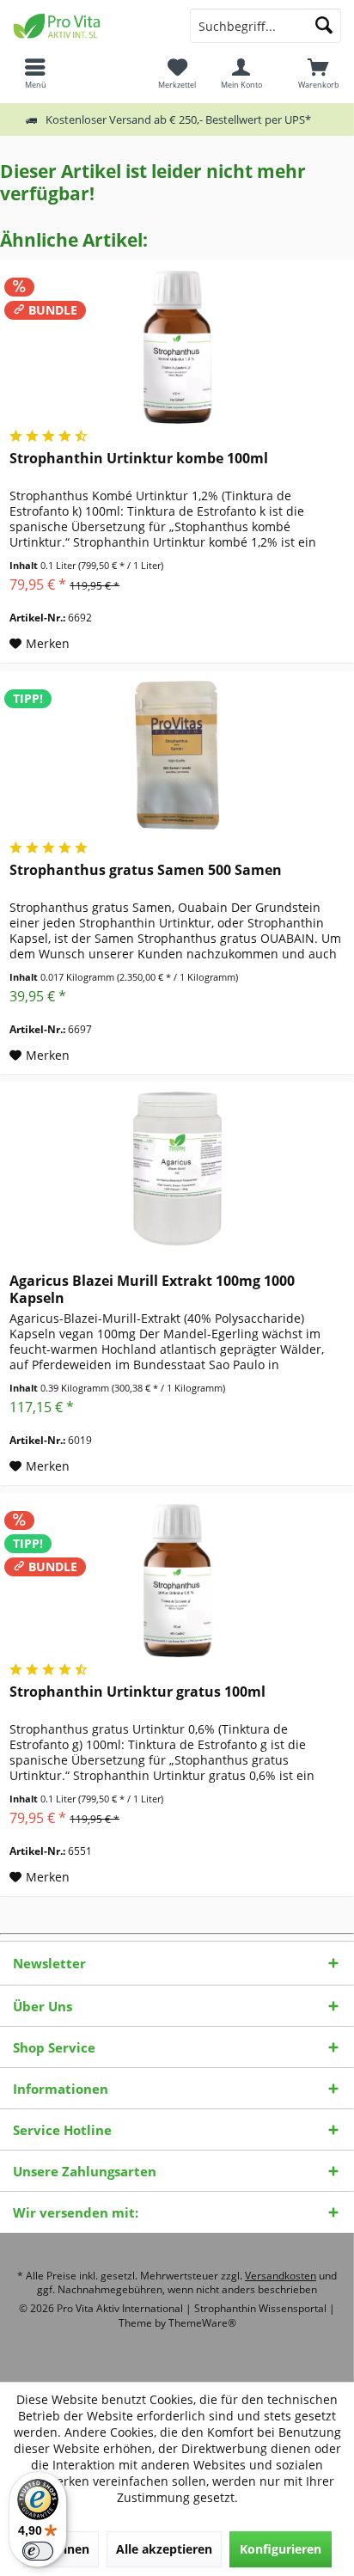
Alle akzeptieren (164, 2549)
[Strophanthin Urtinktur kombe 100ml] (177, 346)
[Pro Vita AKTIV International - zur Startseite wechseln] (88, 26)
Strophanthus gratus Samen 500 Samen (146, 870)
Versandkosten (281, 2276)
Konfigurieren (281, 2549)
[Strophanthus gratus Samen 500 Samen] (177, 758)
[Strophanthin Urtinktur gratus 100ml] (177, 1580)
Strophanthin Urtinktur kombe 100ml (139, 459)
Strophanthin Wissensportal (262, 2308)
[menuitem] (319, 73)
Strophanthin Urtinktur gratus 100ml (137, 1692)
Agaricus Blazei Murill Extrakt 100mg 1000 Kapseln (152, 1289)
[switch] (38, 2551)
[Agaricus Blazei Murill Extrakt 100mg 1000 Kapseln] (177, 1169)
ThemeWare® (202, 2323)
